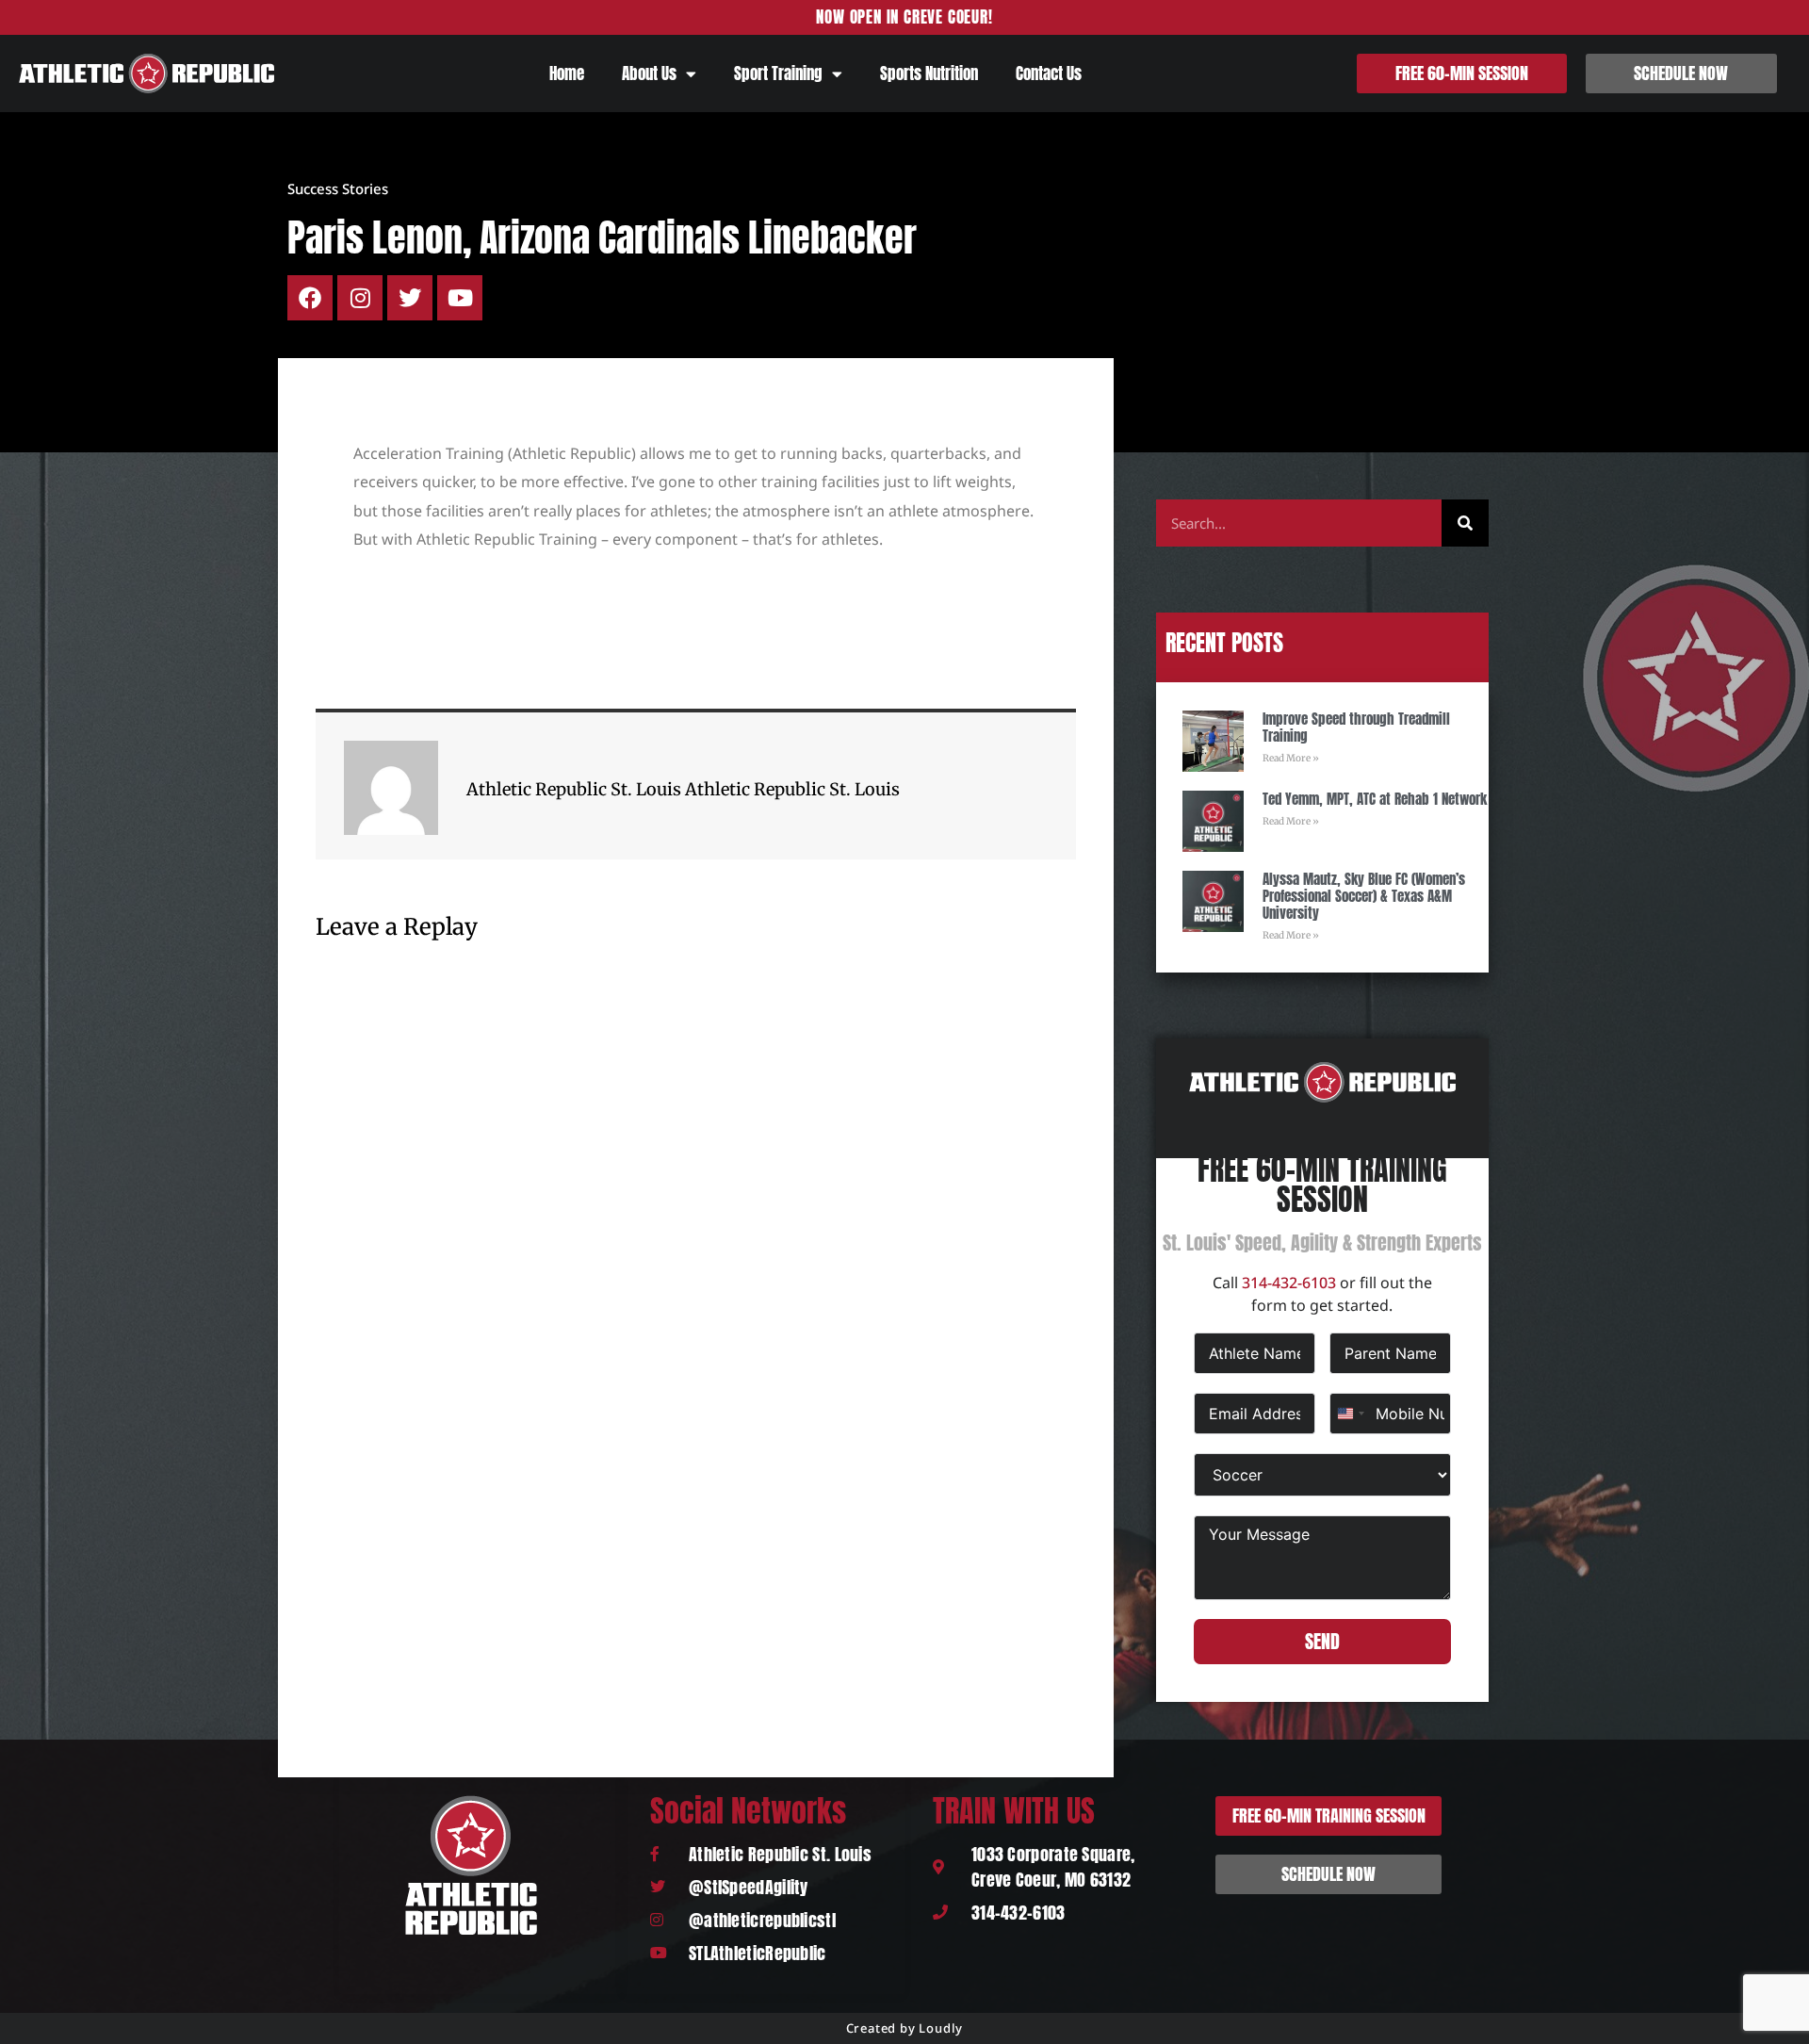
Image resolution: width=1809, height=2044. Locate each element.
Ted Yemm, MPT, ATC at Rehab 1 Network (1375, 799)
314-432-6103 (1289, 1283)
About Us (649, 74)
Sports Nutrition (929, 74)
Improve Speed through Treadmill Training (1356, 727)
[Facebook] (310, 298)
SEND (1322, 1641)
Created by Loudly (905, 2028)
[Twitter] (410, 298)
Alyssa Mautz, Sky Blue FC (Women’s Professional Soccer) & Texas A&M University (1364, 896)
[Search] (1465, 523)
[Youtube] (460, 298)
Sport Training (778, 74)
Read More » (1291, 758)
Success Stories (338, 188)
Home (567, 74)
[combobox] (1350, 1414)
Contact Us (1049, 74)
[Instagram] (360, 298)
